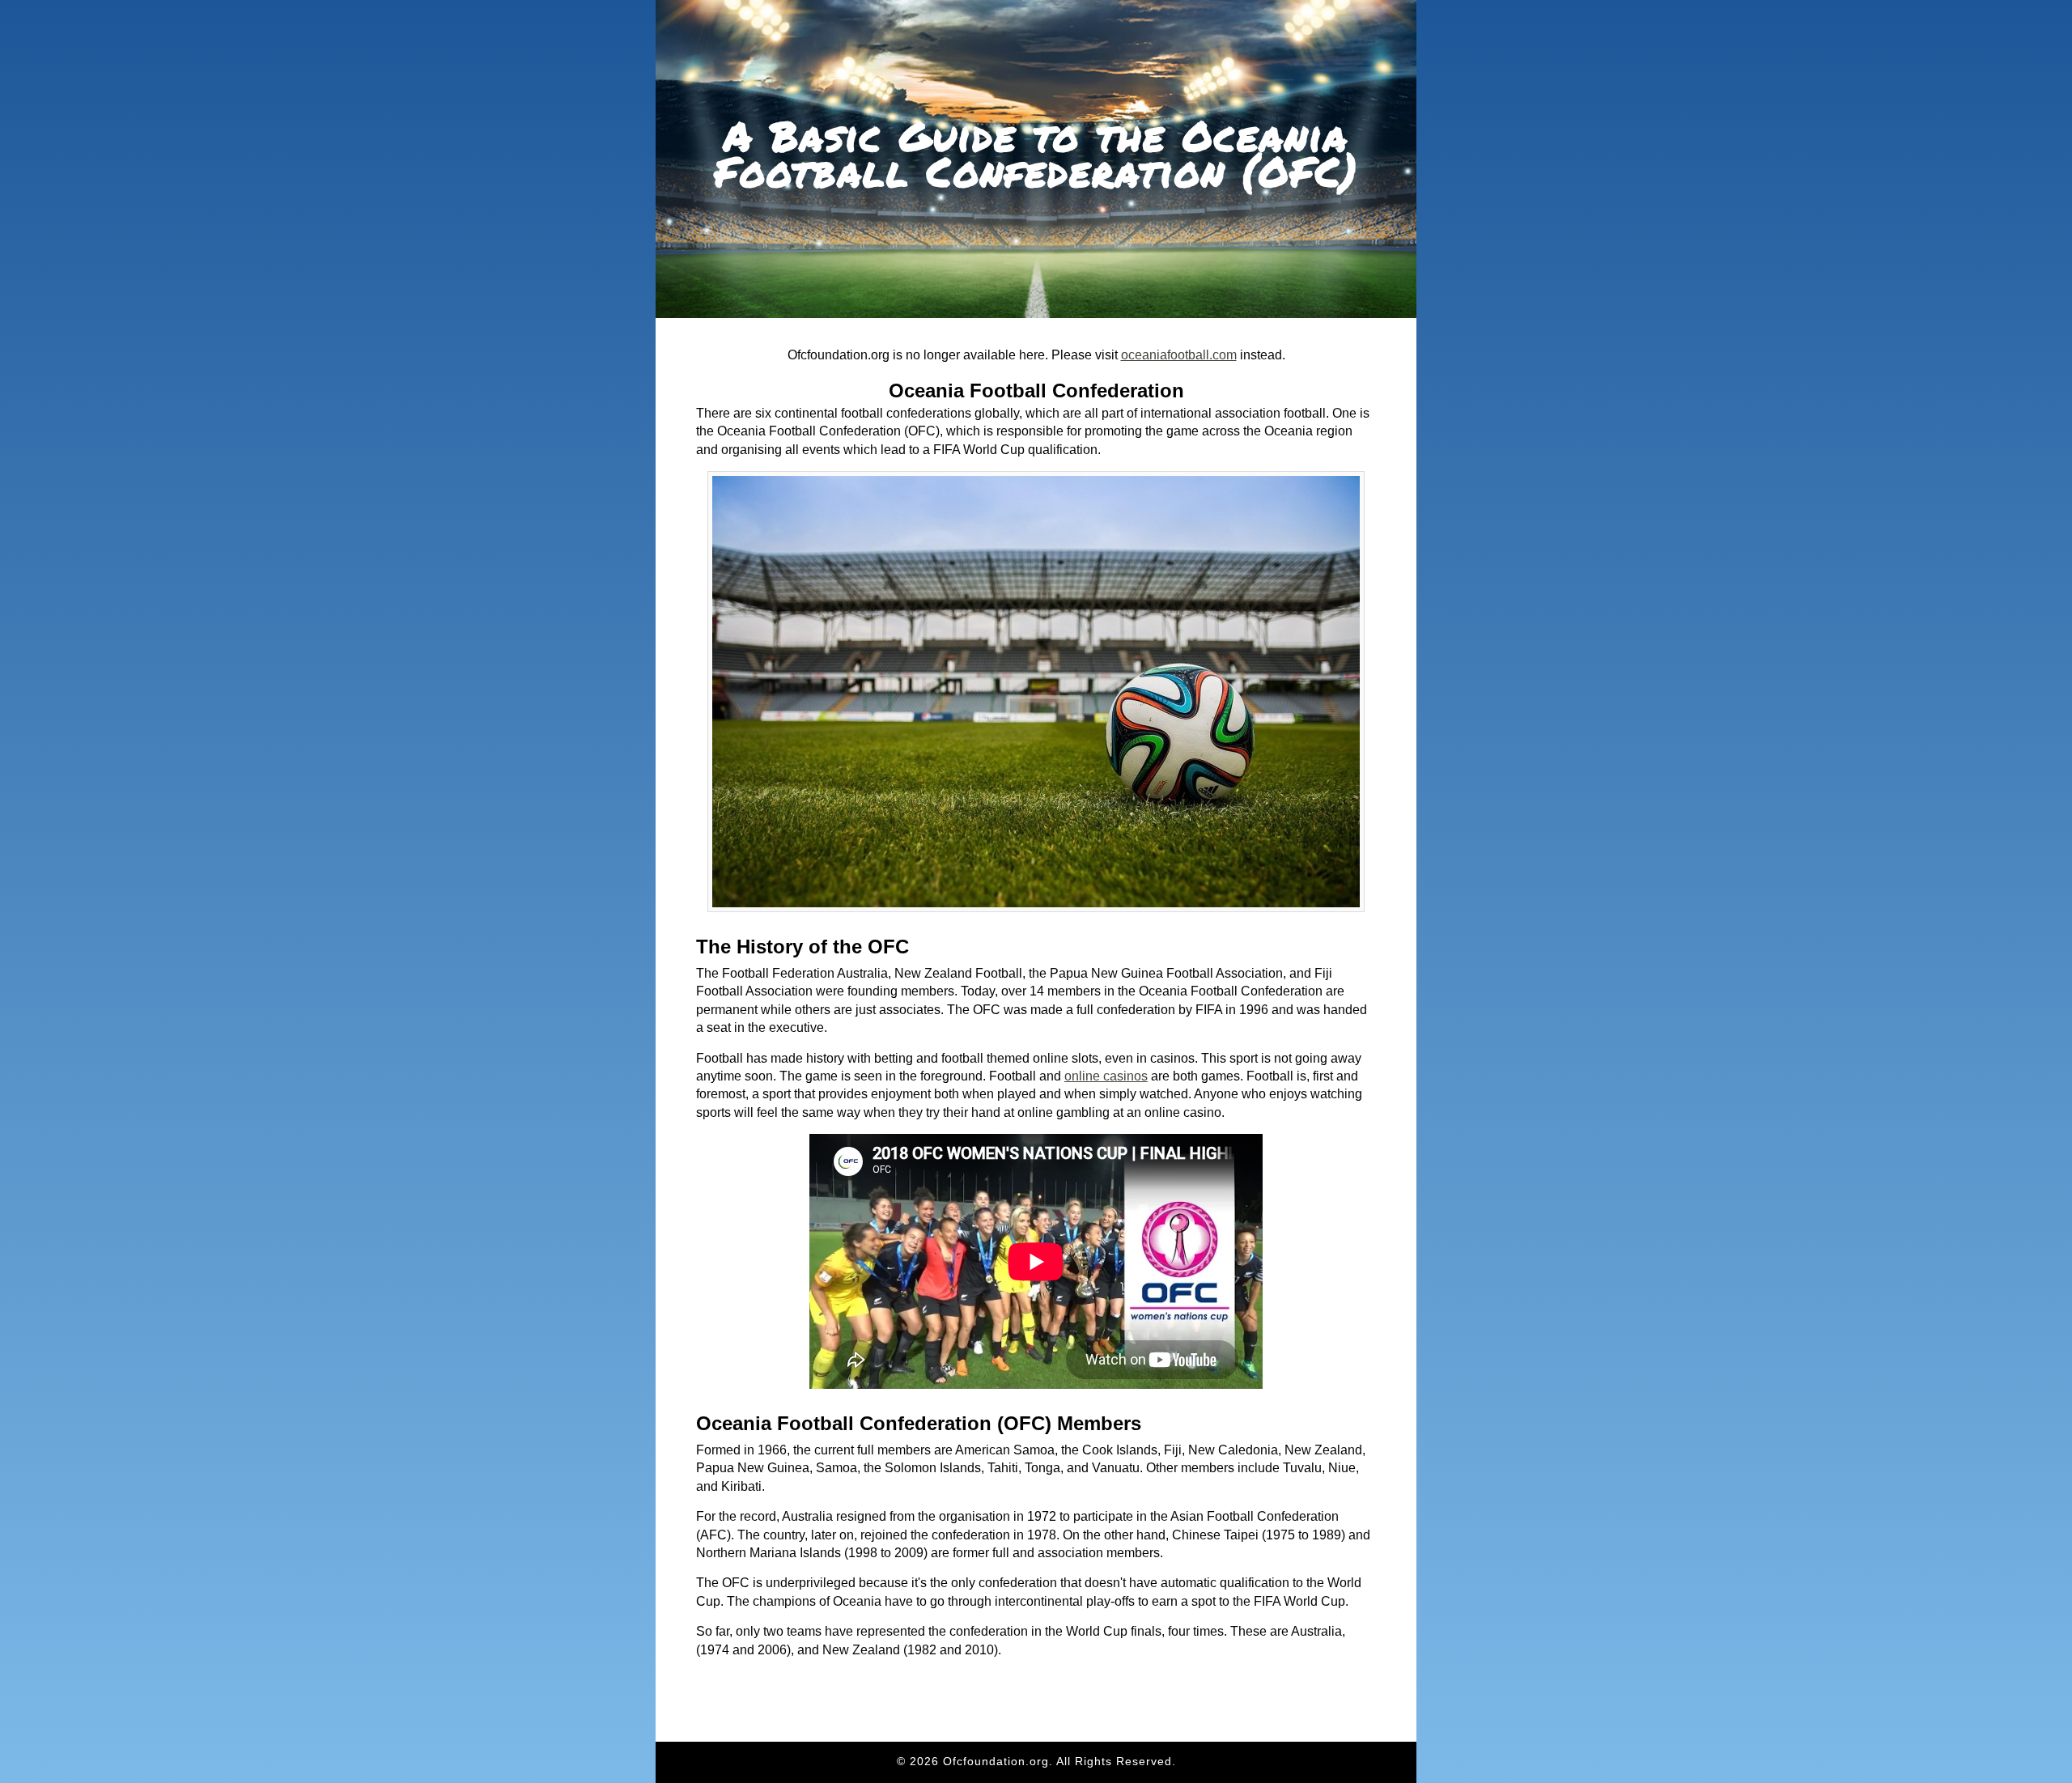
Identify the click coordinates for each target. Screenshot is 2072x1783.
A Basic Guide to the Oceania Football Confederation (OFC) (1036, 153)
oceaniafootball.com (1179, 355)
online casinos (1106, 1076)
